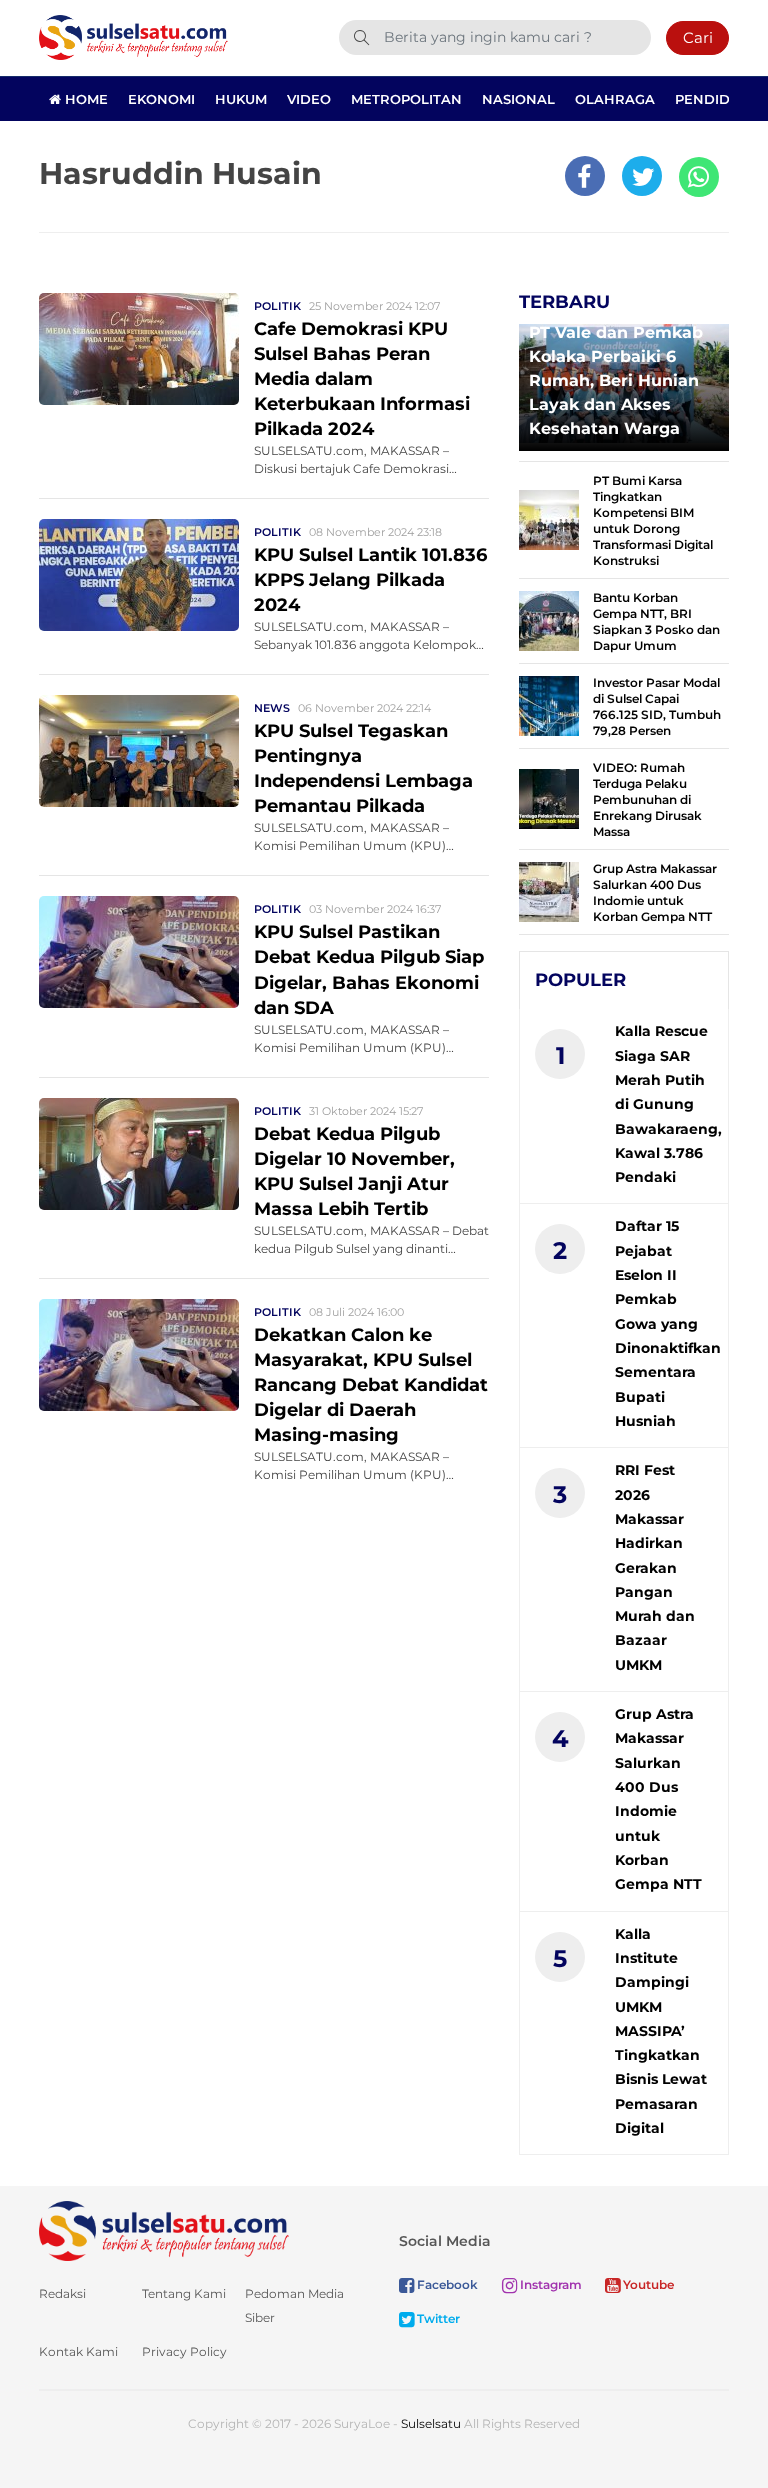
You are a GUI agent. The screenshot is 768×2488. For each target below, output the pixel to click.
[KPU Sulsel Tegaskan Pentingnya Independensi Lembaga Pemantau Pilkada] (139, 750)
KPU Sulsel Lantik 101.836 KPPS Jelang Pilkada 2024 (370, 580)
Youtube (647, 2284)
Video (309, 99)
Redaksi (62, 2293)
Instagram (549, 2284)
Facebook (446, 2284)
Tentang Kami (184, 2293)
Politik (277, 306)
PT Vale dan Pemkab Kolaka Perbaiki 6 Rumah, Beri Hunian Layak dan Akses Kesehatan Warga (616, 380)
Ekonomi (161, 99)
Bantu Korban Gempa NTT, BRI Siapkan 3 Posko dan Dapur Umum (656, 621)
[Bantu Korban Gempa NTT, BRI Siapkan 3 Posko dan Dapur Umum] (549, 619)
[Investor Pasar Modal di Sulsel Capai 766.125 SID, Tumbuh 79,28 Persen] (549, 704)
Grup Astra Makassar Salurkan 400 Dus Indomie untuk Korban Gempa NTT (655, 892)
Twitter (437, 2318)
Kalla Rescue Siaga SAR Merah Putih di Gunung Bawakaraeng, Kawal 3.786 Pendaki (668, 1104)
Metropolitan (406, 99)
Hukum (241, 99)
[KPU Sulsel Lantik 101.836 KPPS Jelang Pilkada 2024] (139, 574)
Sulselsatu (431, 2423)
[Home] (133, 36)
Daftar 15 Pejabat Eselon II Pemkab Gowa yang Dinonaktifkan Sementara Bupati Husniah (668, 1323)
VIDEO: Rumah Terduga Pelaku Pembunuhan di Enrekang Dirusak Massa (647, 799)
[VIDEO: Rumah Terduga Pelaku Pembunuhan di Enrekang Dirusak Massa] (549, 797)
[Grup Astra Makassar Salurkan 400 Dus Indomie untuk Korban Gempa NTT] (549, 890)
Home (84, 99)
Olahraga (615, 99)
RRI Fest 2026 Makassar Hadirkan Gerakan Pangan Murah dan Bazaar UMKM (655, 1567)
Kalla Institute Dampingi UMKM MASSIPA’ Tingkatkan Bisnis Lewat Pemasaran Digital (661, 2031)
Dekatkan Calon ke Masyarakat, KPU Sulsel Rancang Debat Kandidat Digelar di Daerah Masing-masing (371, 1385)
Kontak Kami (78, 2351)
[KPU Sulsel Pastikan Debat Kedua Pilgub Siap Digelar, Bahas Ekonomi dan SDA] (139, 951)
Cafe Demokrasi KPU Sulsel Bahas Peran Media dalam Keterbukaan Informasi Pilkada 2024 (362, 379)
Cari (698, 37)
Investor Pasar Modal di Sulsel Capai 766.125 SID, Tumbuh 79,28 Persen (657, 706)
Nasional (518, 99)
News (272, 708)
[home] (164, 2230)
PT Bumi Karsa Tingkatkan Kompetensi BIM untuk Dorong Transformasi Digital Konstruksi (653, 520)
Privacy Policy (184, 2351)
